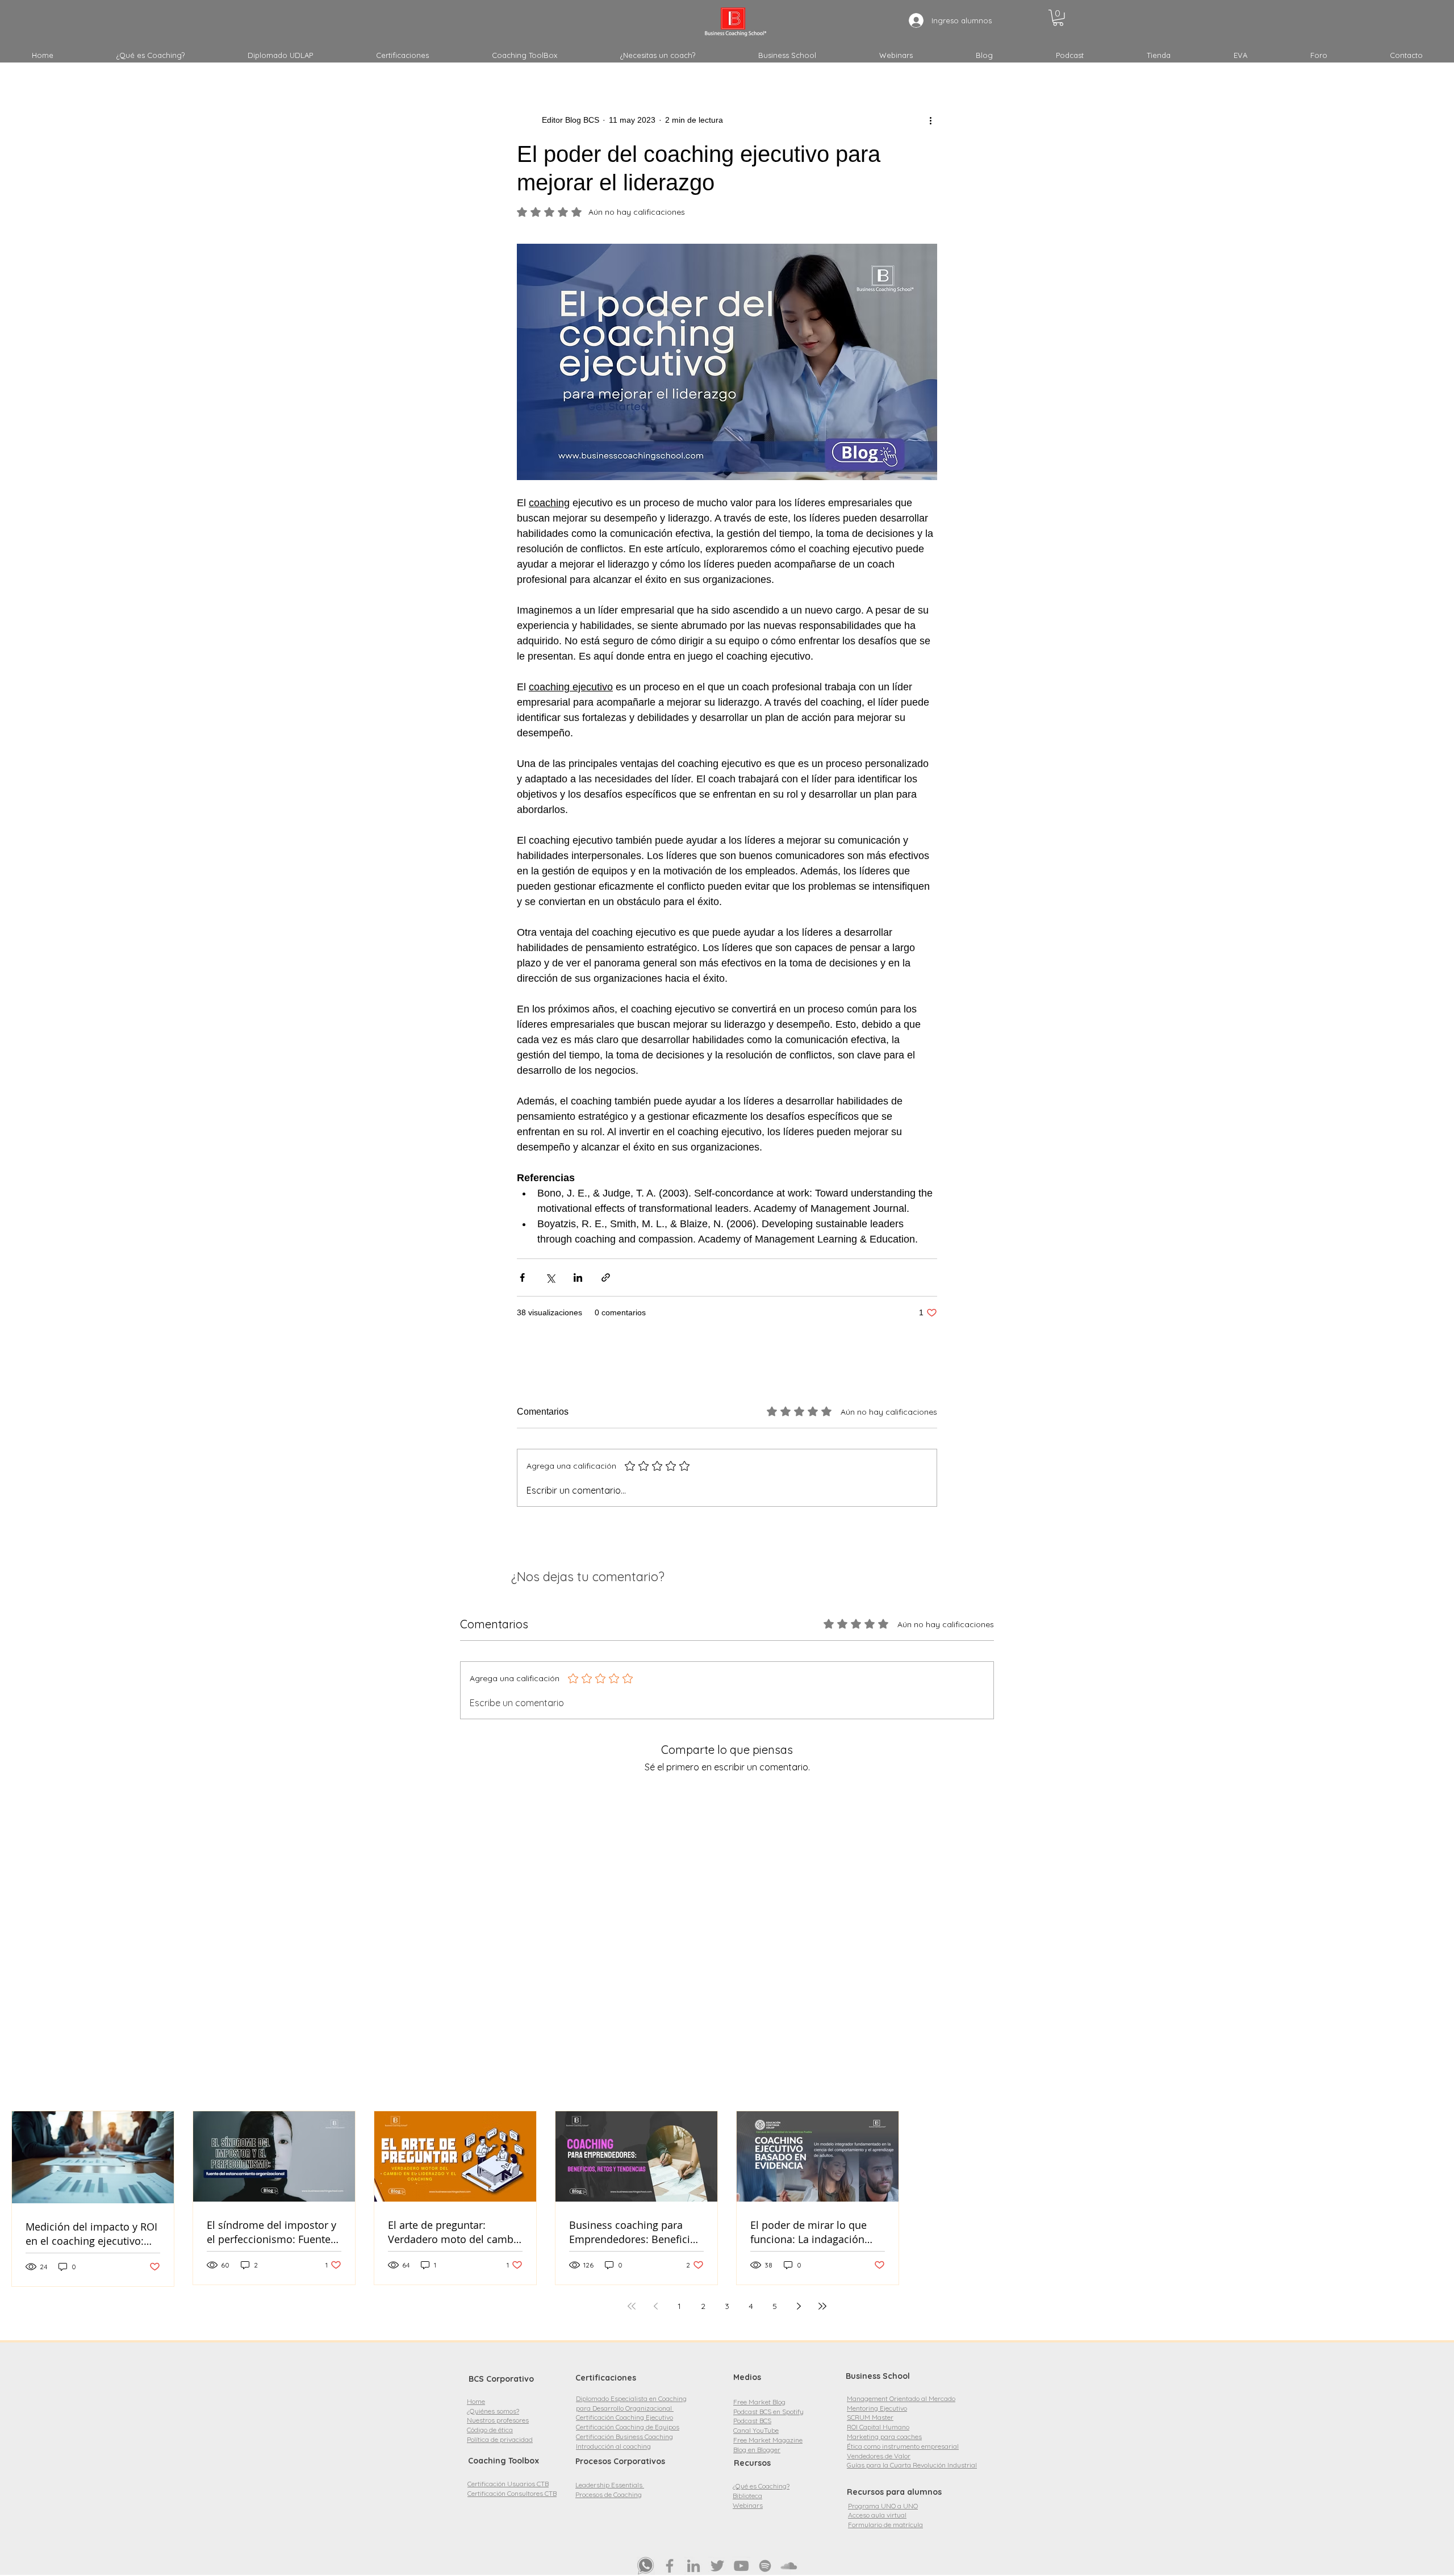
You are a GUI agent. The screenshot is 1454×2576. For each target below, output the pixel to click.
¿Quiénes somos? (493, 2411)
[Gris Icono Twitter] (717, 2566)
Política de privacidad (500, 2439)
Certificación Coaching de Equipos (628, 2427)
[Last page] (822, 2306)
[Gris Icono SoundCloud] (789, 2566)
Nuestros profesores (498, 2420)
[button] (1058, 18)
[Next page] (799, 2306)
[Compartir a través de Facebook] (522, 1277)
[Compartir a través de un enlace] (606, 1277)
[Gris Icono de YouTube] (741, 2566)
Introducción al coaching (613, 2446)
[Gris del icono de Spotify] (765, 2566)
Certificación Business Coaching (624, 2437)
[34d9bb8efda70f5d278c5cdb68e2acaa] (646, 2566)
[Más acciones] (930, 120)
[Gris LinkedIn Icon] (693, 2566)
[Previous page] (655, 2306)
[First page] (632, 2306)
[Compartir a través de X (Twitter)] (550, 1277)
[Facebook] (670, 2566)
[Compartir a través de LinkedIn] (578, 1277)
